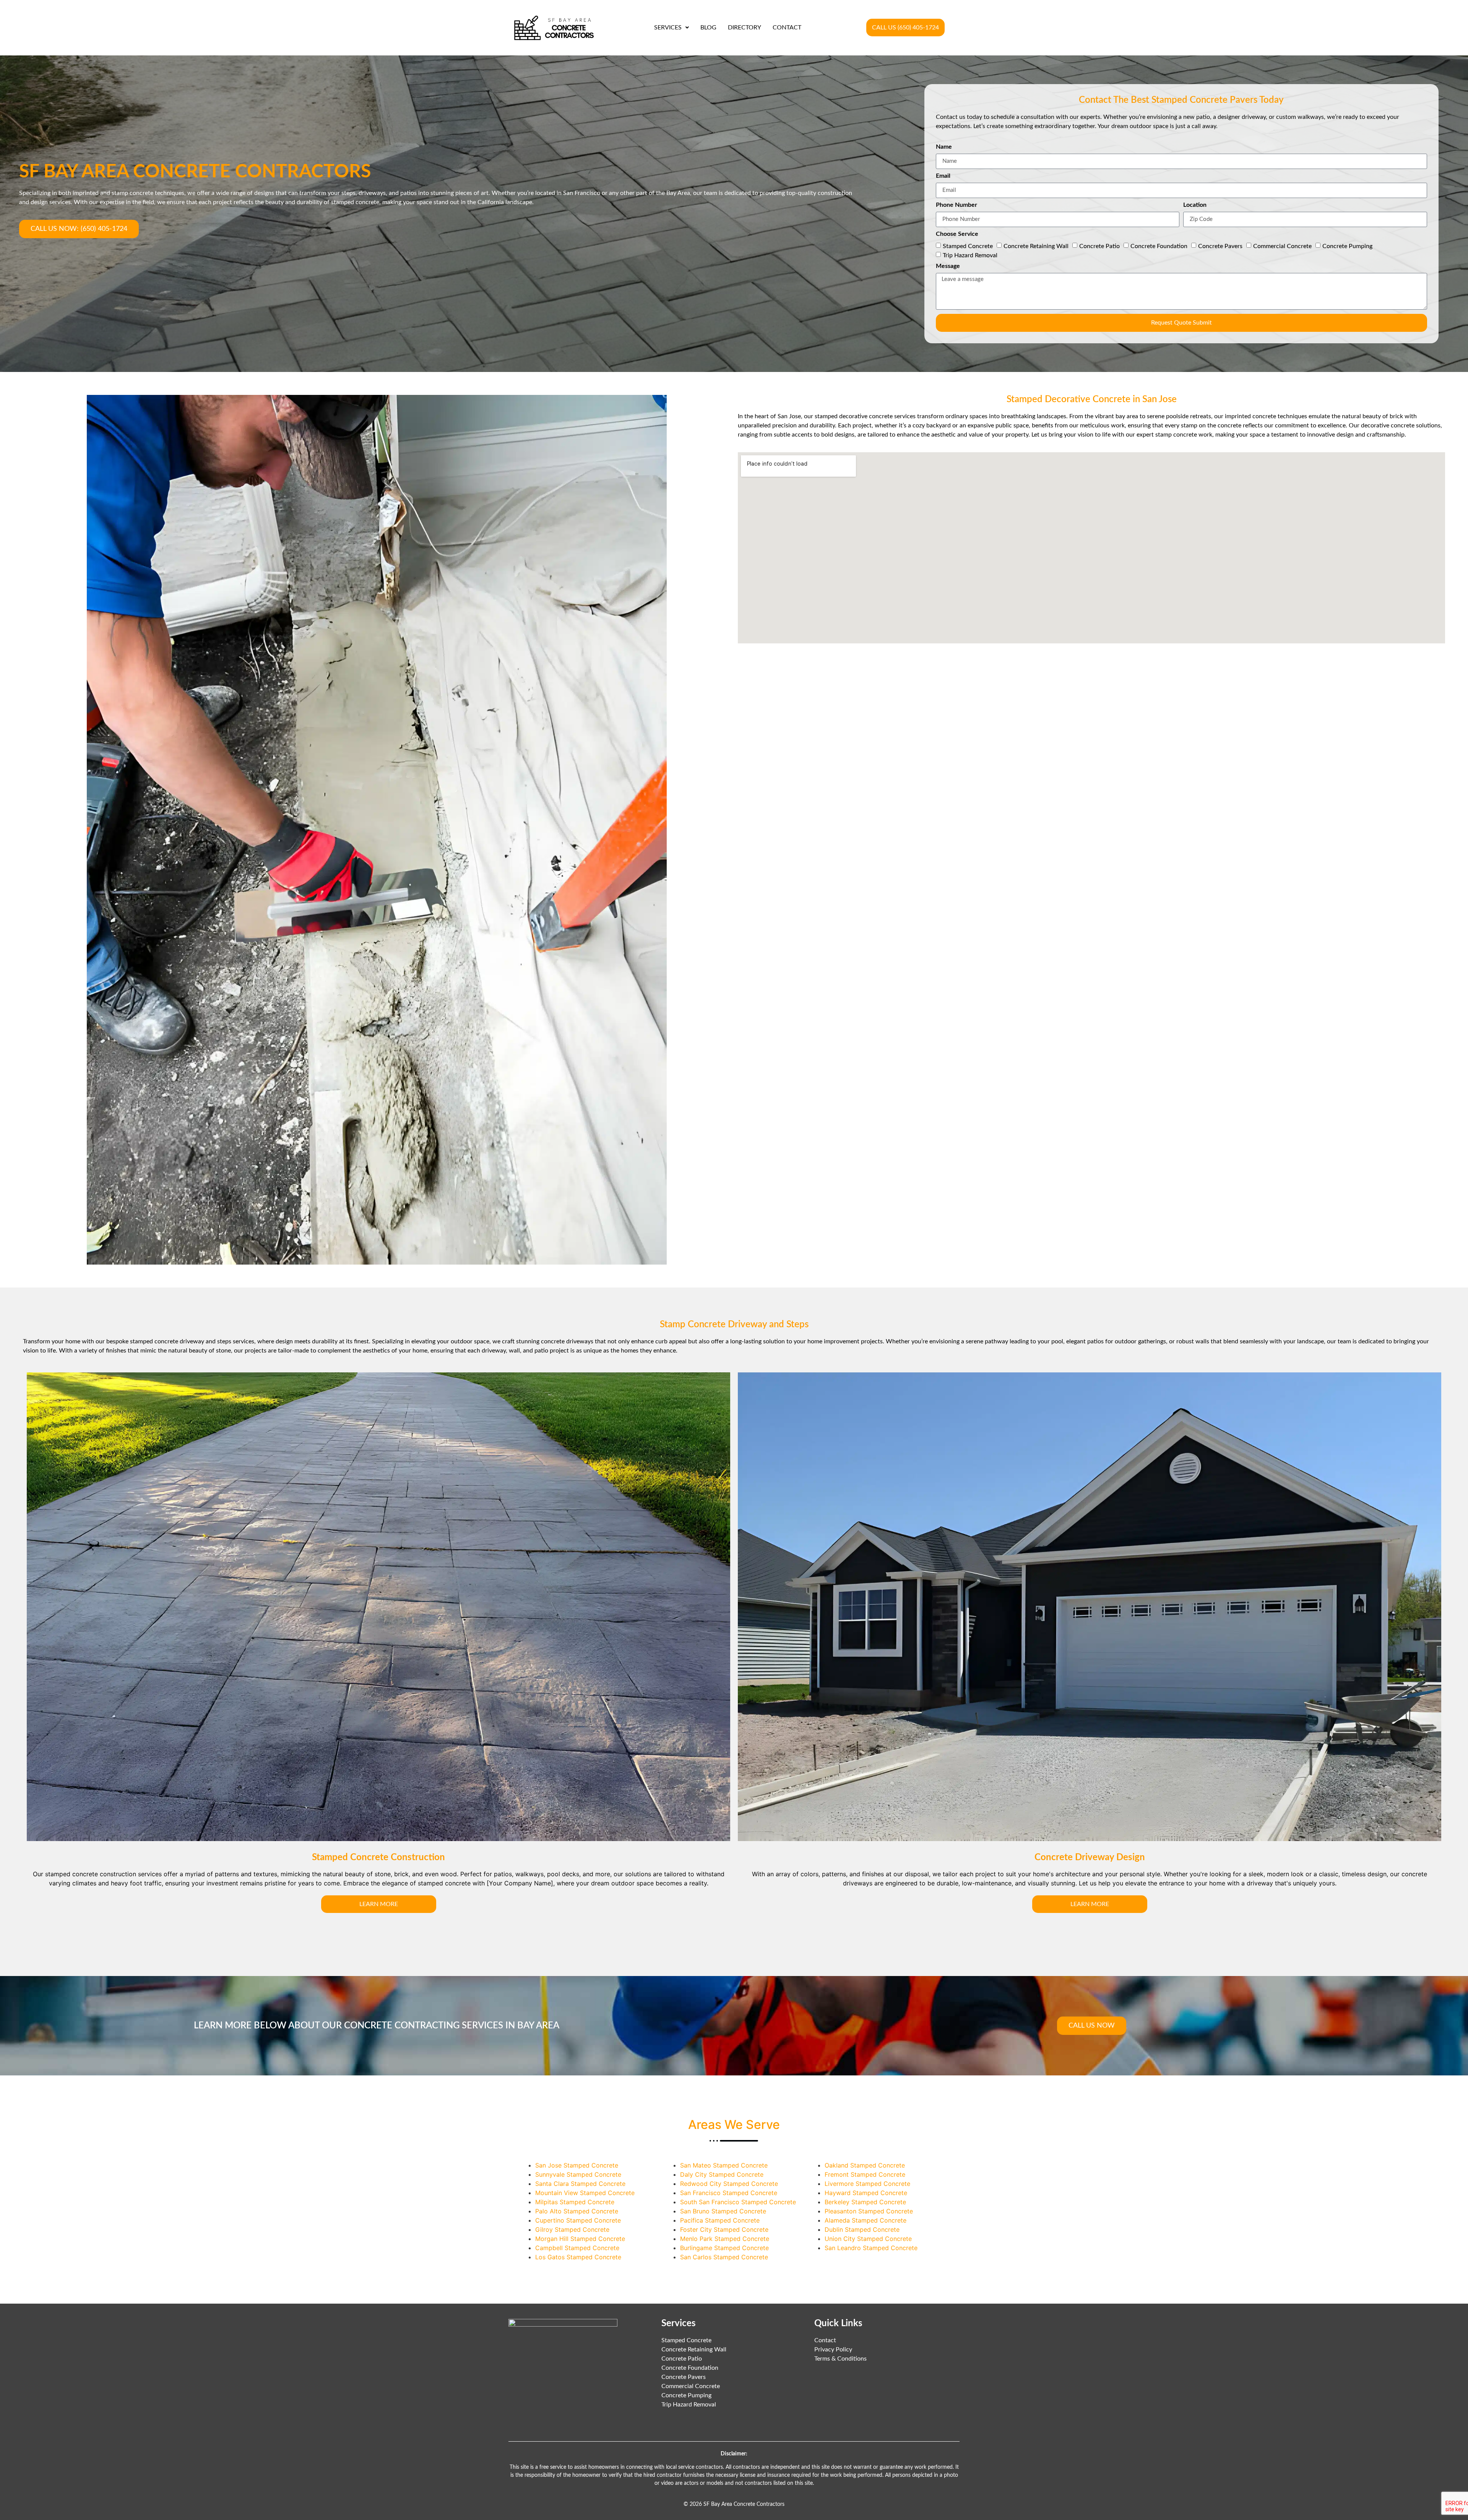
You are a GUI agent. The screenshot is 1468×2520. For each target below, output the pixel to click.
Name (944, 147)
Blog (708, 28)
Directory (745, 28)
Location (1195, 205)
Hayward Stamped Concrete (866, 2193)
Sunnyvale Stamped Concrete (578, 2174)
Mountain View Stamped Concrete (585, 2193)
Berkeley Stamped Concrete (865, 2202)
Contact (787, 28)
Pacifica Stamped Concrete (720, 2220)
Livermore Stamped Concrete (867, 2184)
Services (668, 28)
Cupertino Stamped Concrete (578, 2220)
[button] (671, 28)
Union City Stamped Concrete (868, 2239)
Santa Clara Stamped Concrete (580, 2184)
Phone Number (956, 205)
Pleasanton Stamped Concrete (869, 2211)
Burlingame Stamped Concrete (724, 2248)
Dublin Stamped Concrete (862, 2229)
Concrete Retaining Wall (1036, 246)
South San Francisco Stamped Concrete (738, 2202)
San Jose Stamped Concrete (577, 2165)
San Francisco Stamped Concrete (729, 2193)
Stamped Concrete (968, 246)
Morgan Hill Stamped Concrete (580, 2239)
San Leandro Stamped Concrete (871, 2248)
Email (943, 176)
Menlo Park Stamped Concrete (725, 2239)
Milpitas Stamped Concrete (575, 2202)
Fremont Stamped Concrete (865, 2174)
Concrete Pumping (1347, 246)
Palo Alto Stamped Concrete (577, 2211)
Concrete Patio (1099, 246)
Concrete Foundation (1159, 246)
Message (948, 266)
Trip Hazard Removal (970, 255)
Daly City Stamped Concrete (722, 2174)
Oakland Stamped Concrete (865, 2165)
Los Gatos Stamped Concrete (578, 2257)
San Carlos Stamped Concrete (724, 2257)
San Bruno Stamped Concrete (723, 2211)
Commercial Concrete (1282, 246)
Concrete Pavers (1220, 246)
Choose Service (957, 234)
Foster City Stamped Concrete (724, 2229)
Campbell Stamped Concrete (577, 2248)
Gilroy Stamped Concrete (572, 2229)
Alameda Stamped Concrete (866, 2220)
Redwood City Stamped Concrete (729, 2184)
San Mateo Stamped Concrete (724, 2165)
